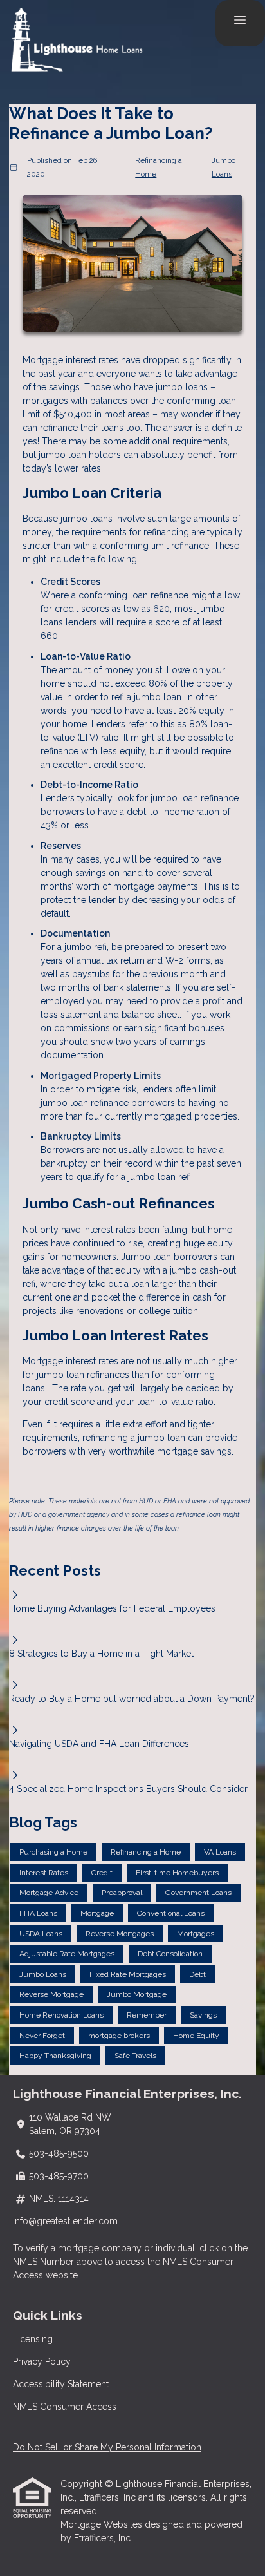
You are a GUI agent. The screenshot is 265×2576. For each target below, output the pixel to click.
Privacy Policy (42, 2361)
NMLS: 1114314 (59, 2199)
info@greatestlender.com (65, 2221)
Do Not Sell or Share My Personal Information (107, 2447)
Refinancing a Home (159, 167)
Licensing (33, 2339)
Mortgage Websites (103, 2524)
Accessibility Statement (61, 2384)
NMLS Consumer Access (65, 2407)
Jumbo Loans (224, 167)
